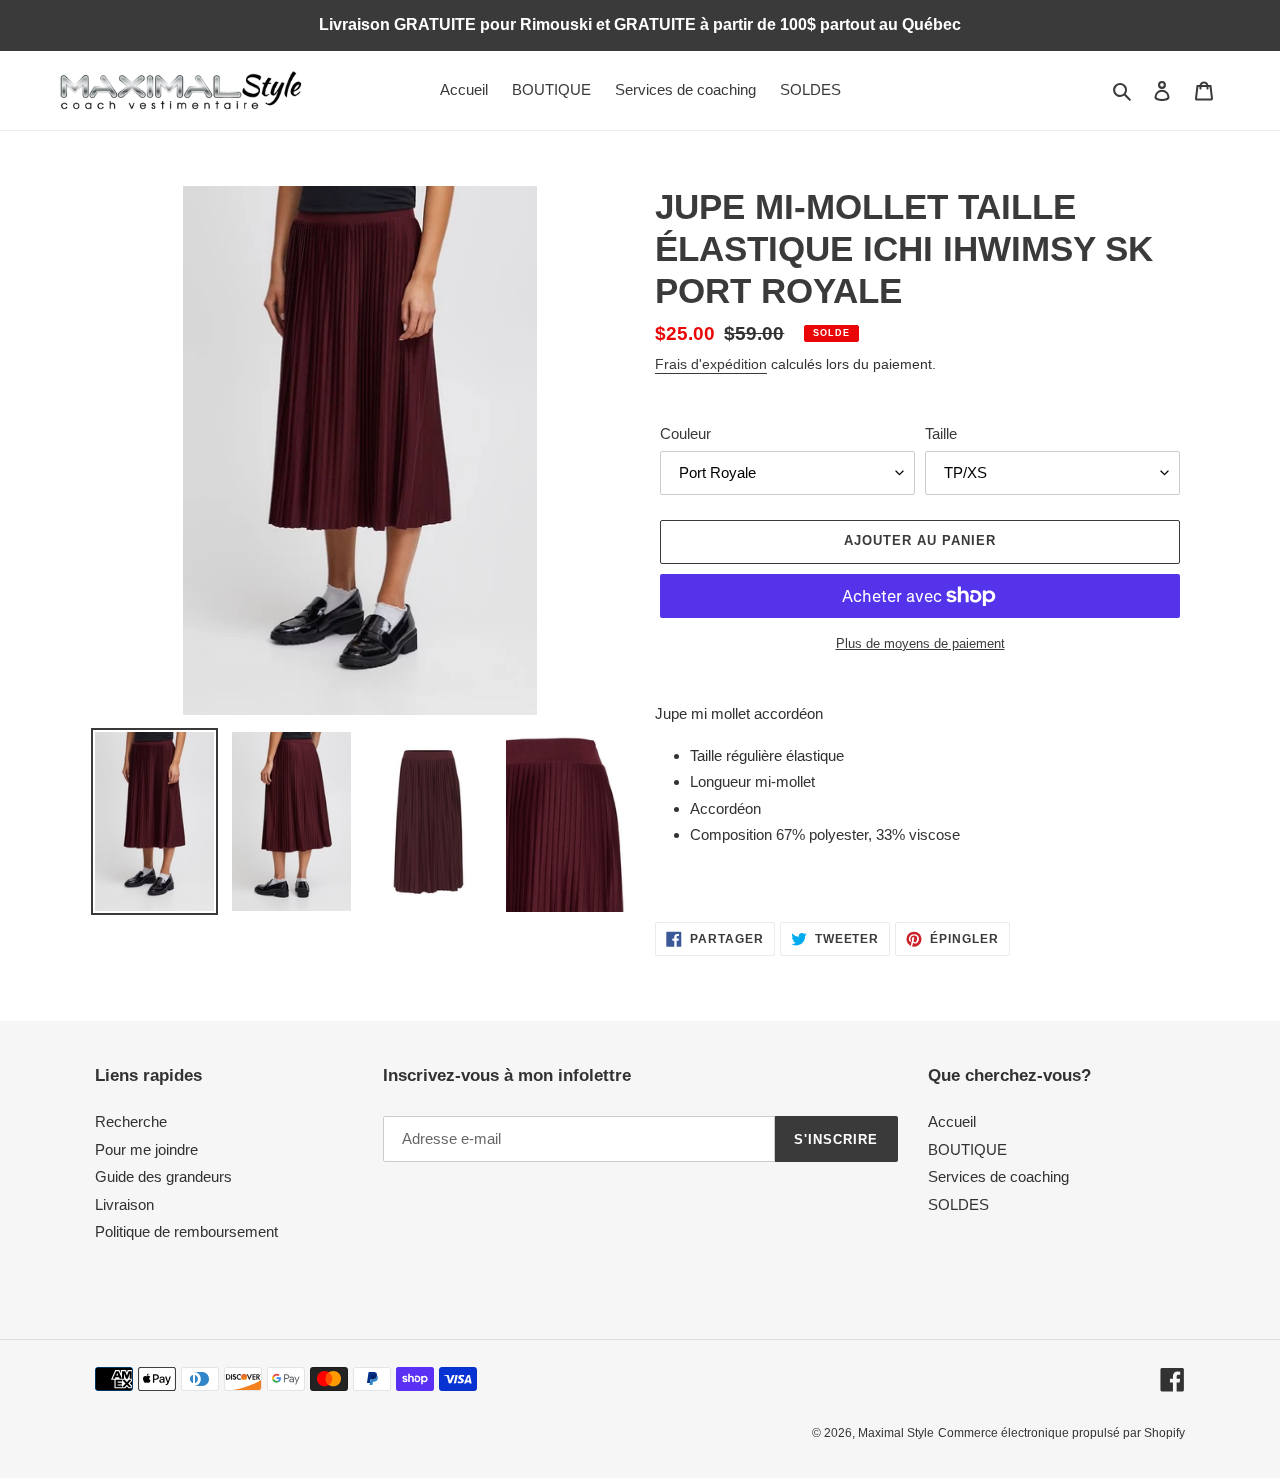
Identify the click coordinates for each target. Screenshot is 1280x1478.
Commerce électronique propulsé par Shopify (1061, 1433)
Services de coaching (998, 1176)
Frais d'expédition (711, 364)
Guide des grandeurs (163, 1176)
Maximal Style (896, 1433)
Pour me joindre (146, 1149)
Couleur (685, 433)
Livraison (124, 1204)
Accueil (952, 1121)
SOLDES (958, 1204)
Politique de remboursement (186, 1231)
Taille (941, 433)
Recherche (131, 1121)
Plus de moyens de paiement (920, 643)
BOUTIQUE (967, 1149)
